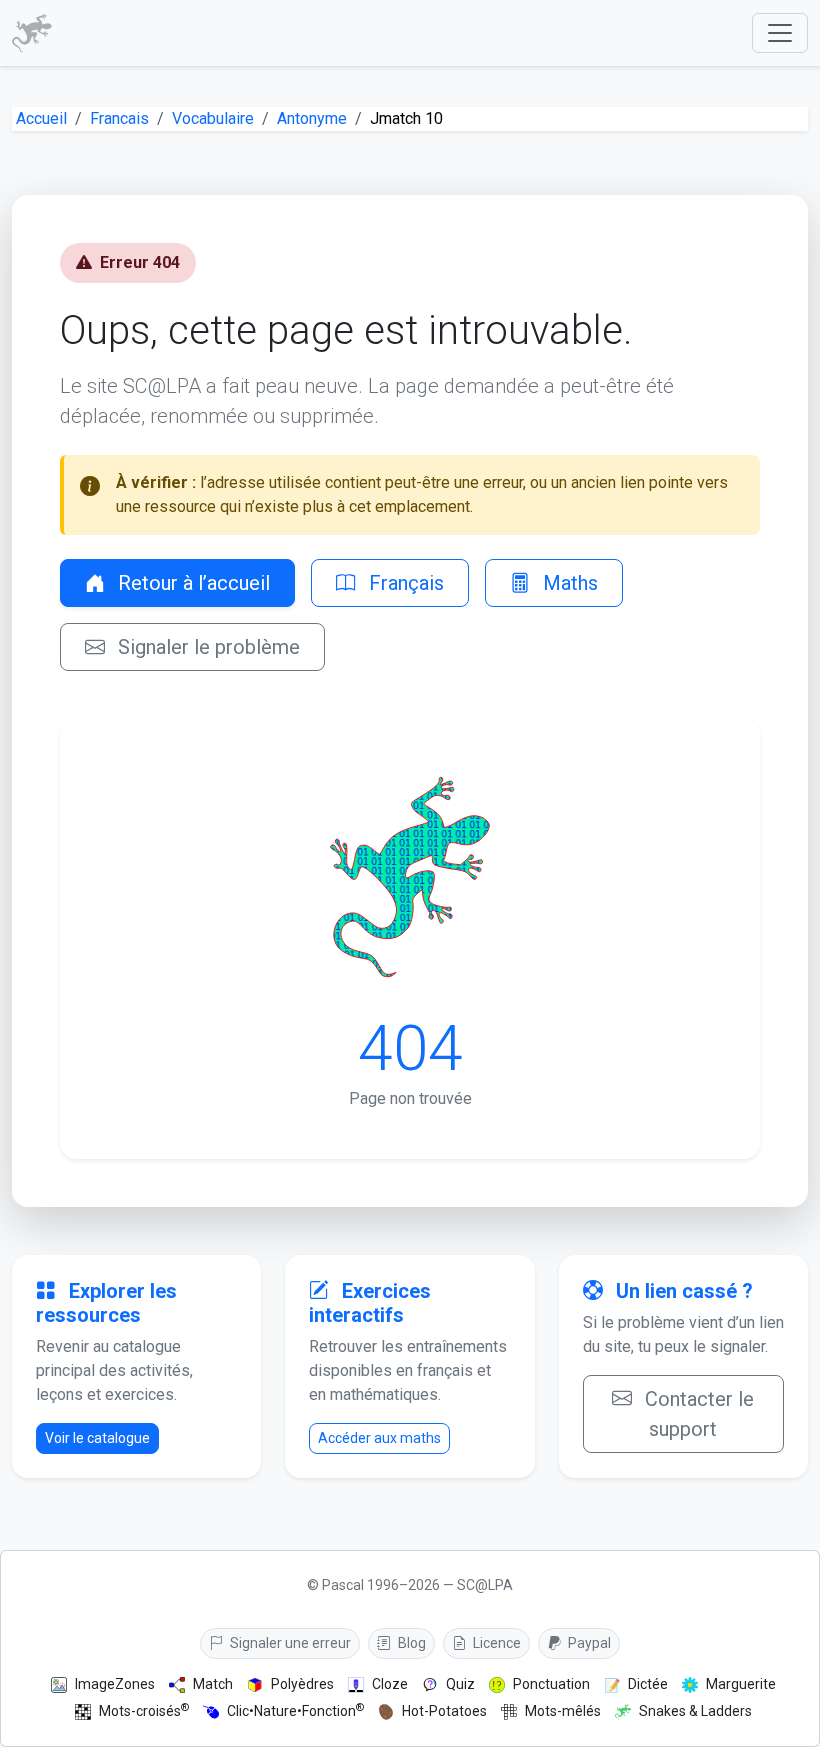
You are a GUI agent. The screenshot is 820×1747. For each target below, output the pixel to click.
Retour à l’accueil (191, 583)
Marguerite (741, 1684)
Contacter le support (697, 1414)
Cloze (390, 1684)
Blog (410, 1643)
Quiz (460, 1684)
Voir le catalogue (97, 1438)
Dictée (648, 1684)
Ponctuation (551, 1684)
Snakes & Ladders (695, 1711)
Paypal (588, 1643)
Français (404, 583)
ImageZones (115, 1684)
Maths (568, 583)
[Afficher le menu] (780, 33)
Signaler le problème (206, 647)
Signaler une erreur (289, 1643)
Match (213, 1684)
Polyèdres (302, 1684)
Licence (495, 1643)
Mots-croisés (144, 1710)
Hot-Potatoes (444, 1711)
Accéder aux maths (379, 1438)
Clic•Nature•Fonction (295, 1710)
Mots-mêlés (563, 1711)
